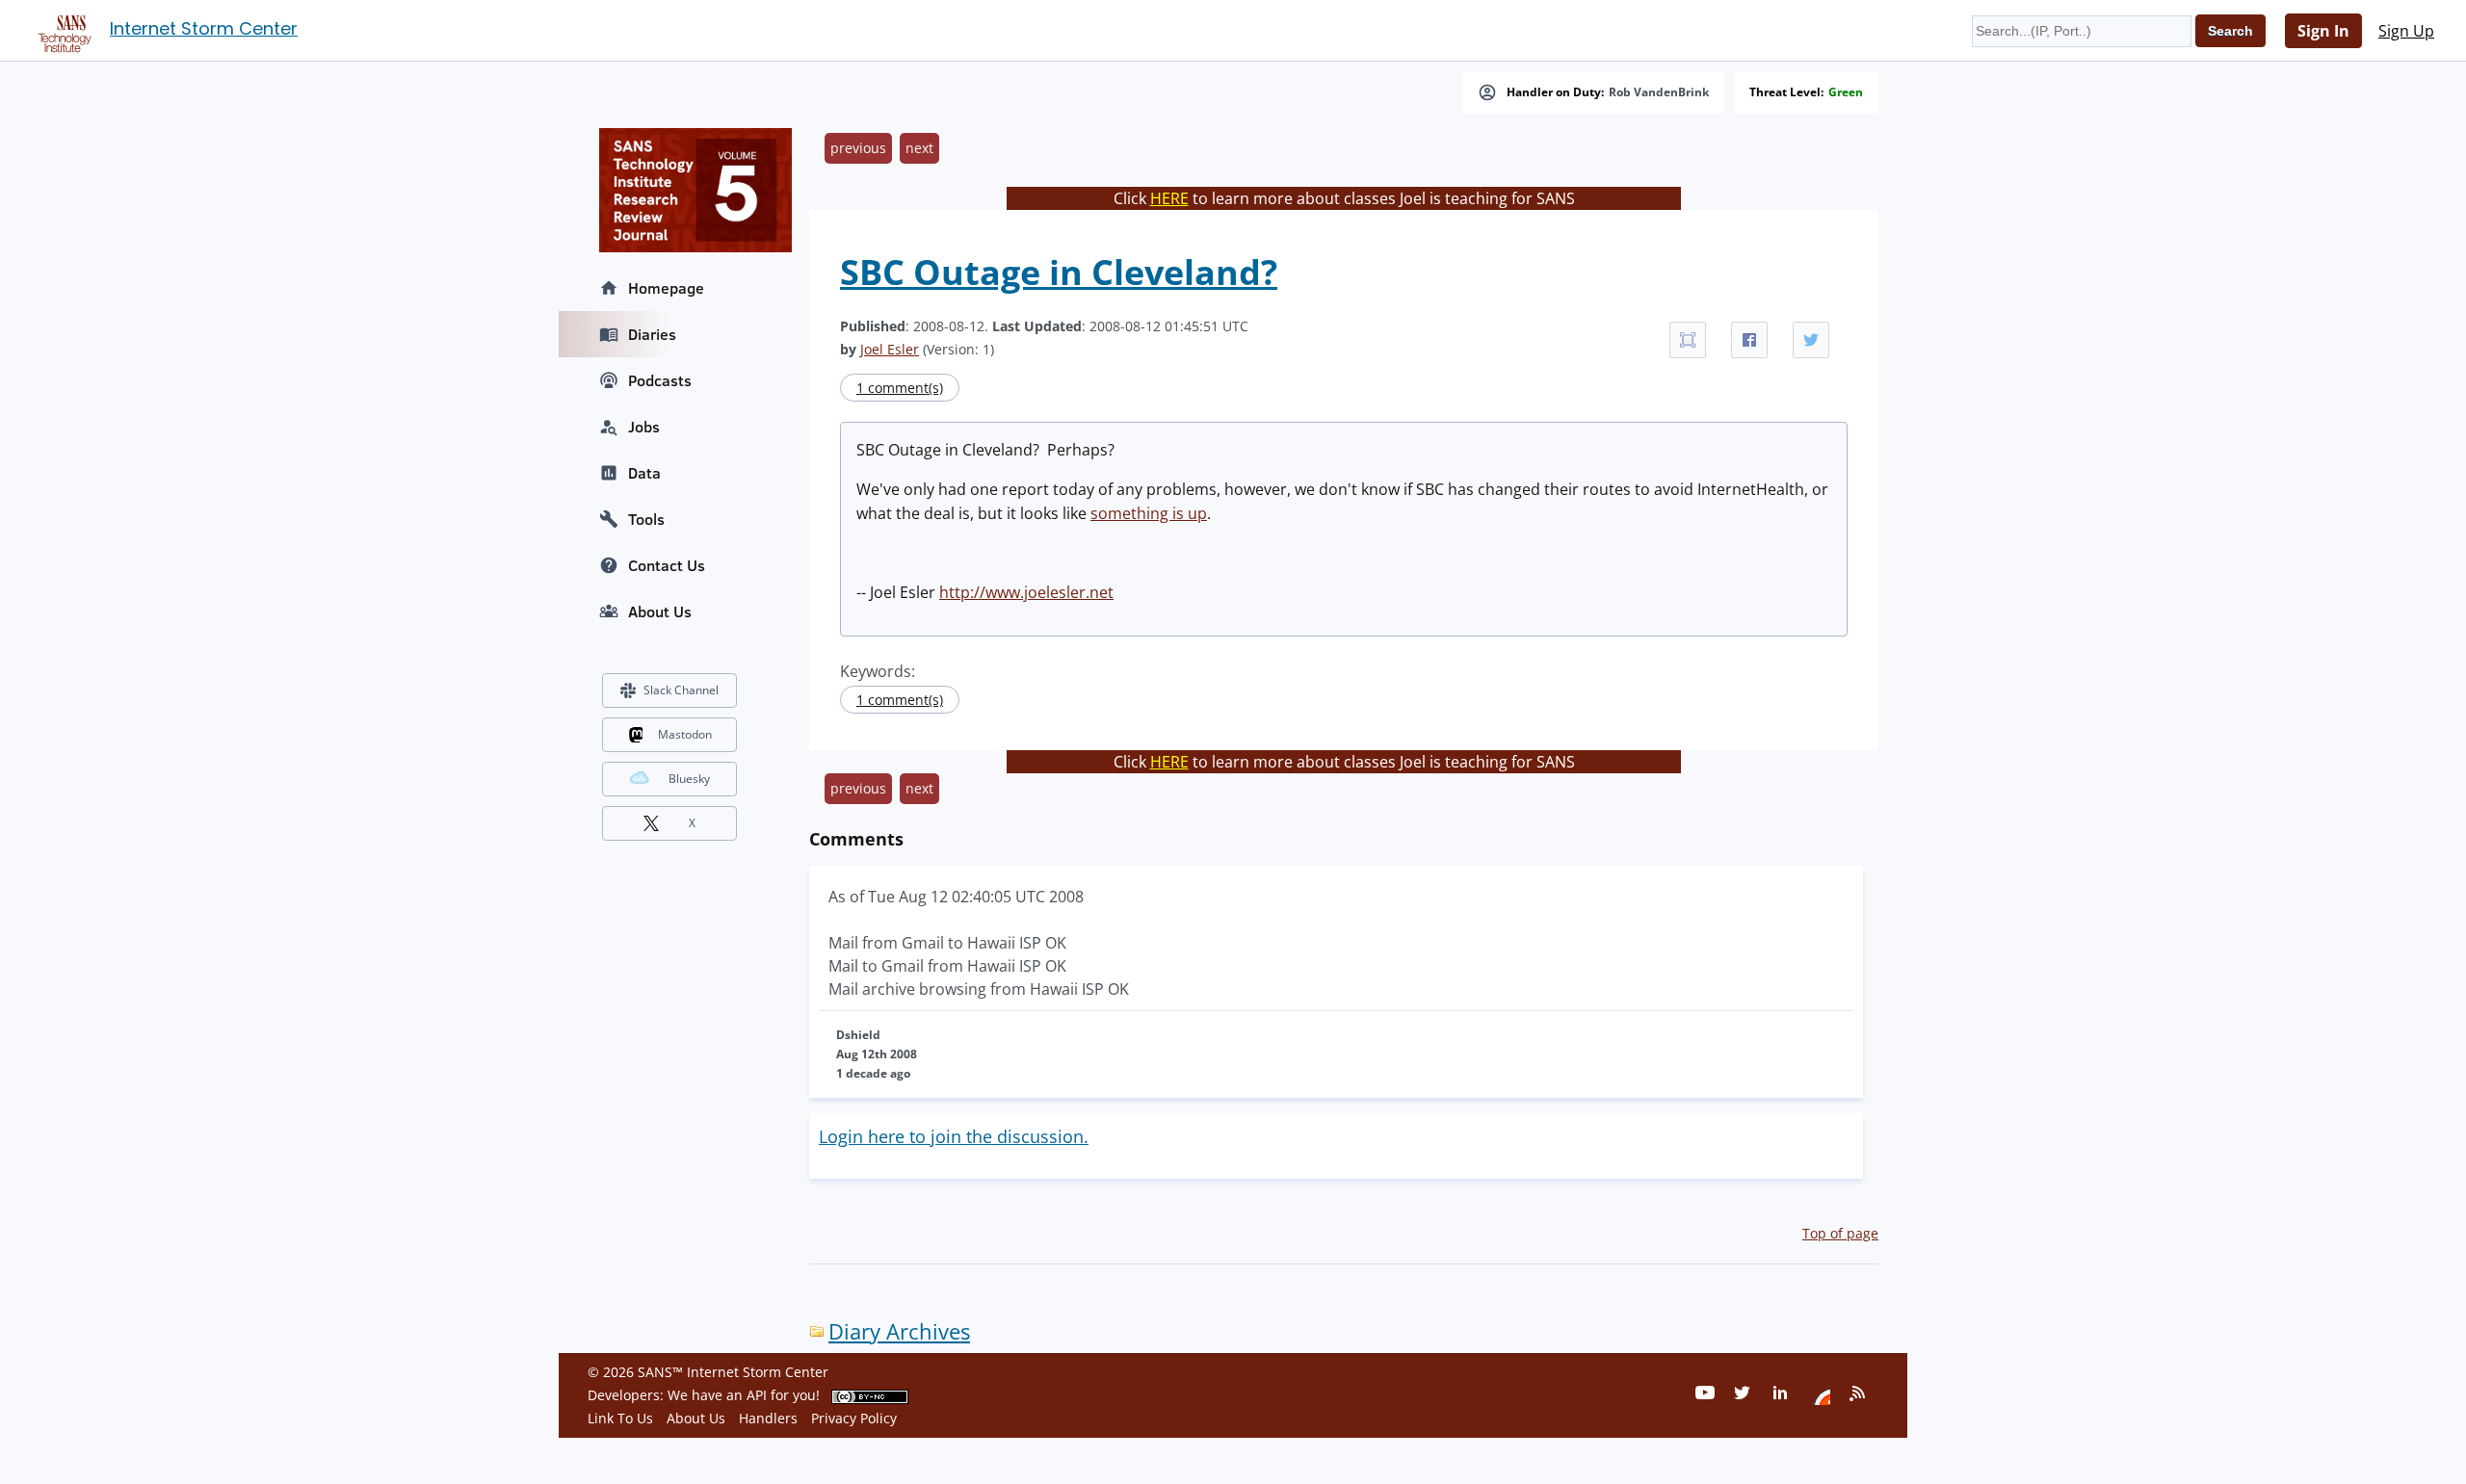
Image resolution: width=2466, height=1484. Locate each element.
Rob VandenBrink (1659, 92)
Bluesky (689, 779)
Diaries (652, 334)
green (1846, 92)
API (757, 1395)
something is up (1149, 513)
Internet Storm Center (204, 28)
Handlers (768, 1418)
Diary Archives (899, 1331)
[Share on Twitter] (1811, 340)
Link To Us (620, 1418)
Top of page (1840, 1233)
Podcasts (660, 380)
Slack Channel (681, 690)
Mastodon (685, 734)
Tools (646, 519)
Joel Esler (890, 349)
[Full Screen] (1688, 340)
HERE (1169, 198)
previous (858, 148)
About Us (660, 612)
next (919, 148)
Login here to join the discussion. (954, 1136)
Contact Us (667, 565)
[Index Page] (62, 30)
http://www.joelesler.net (1026, 592)
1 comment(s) (900, 388)
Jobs (644, 427)
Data (644, 473)
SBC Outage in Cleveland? (1059, 272)
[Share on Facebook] (1749, 340)
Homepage (666, 288)
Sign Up (2406, 31)
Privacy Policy (854, 1418)
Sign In (2323, 31)
